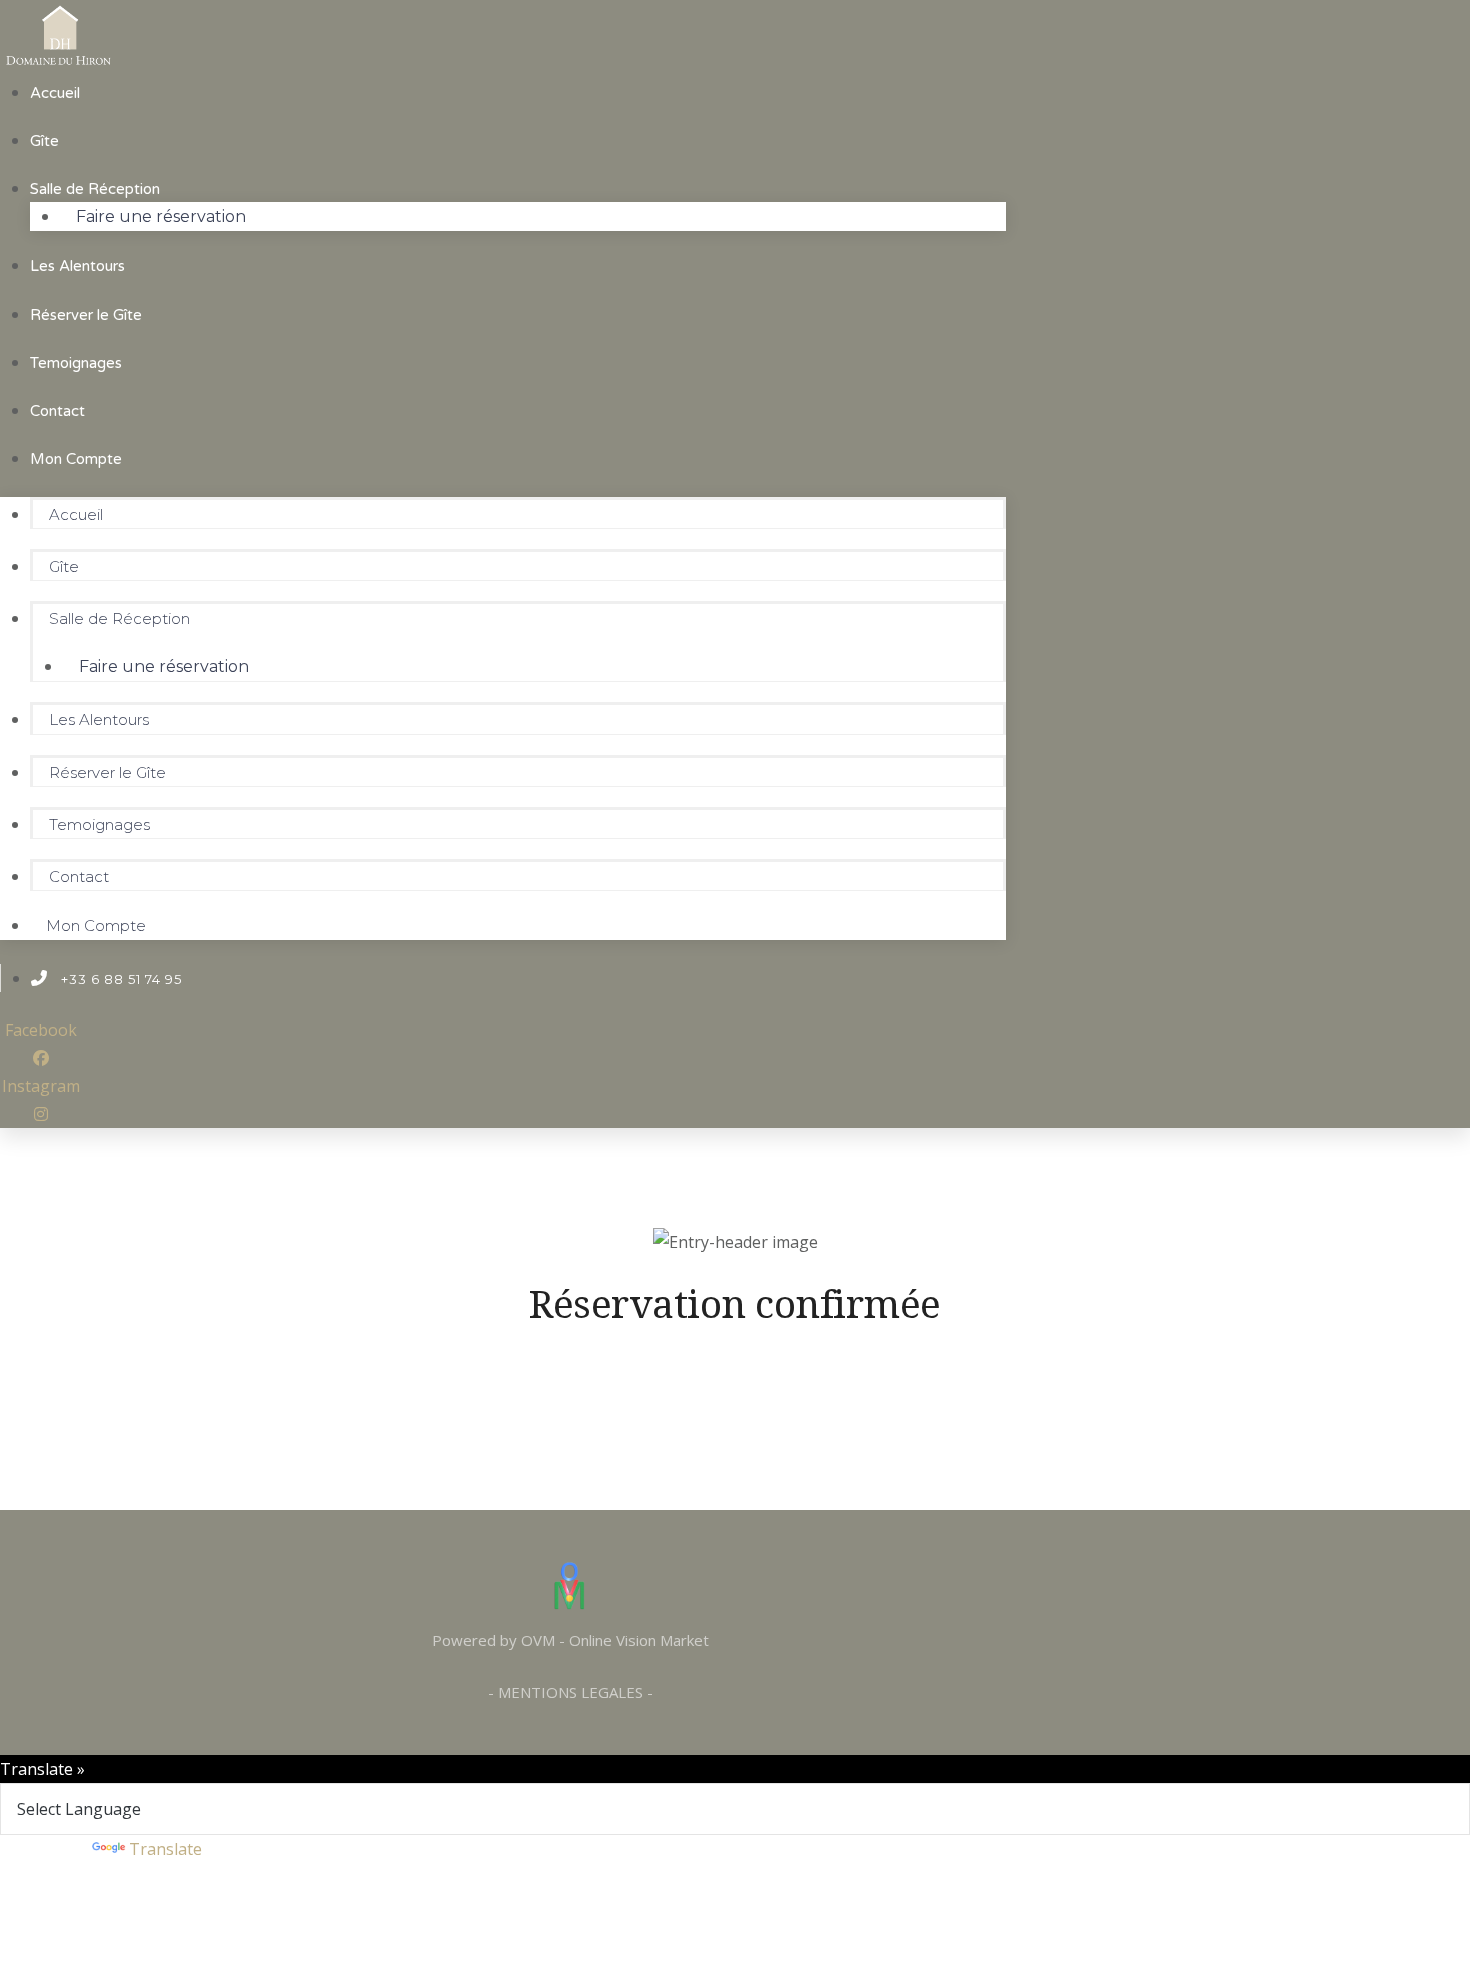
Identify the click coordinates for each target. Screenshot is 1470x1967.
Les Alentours (77, 266)
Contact (57, 411)
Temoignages (76, 363)
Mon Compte (76, 459)
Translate (165, 1849)
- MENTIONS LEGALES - (570, 1692)
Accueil (55, 93)
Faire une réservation (161, 216)
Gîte (44, 141)
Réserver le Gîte (86, 315)
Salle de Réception (95, 189)
